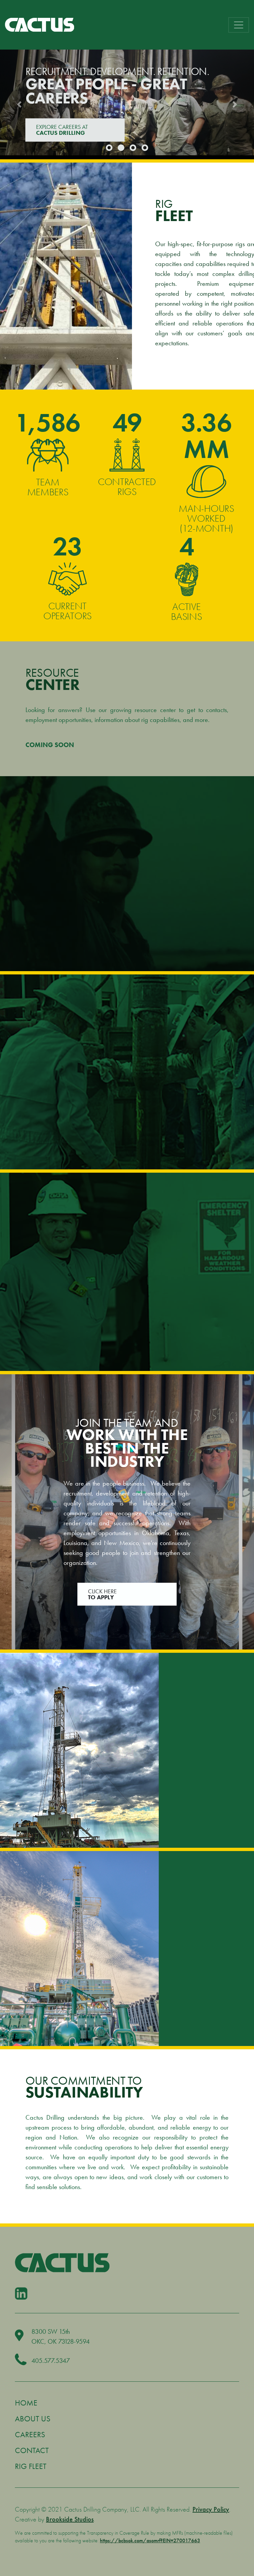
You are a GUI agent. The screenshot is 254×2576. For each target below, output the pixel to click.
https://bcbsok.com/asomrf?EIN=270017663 (150, 2540)
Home (26, 2403)
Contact (32, 2450)
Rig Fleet (31, 2466)
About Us (33, 2419)
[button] (19, 104)
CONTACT (61, 130)
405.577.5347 (51, 2361)
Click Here (102, 1594)
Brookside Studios (70, 2519)
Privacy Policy (211, 2509)
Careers (30, 2434)
